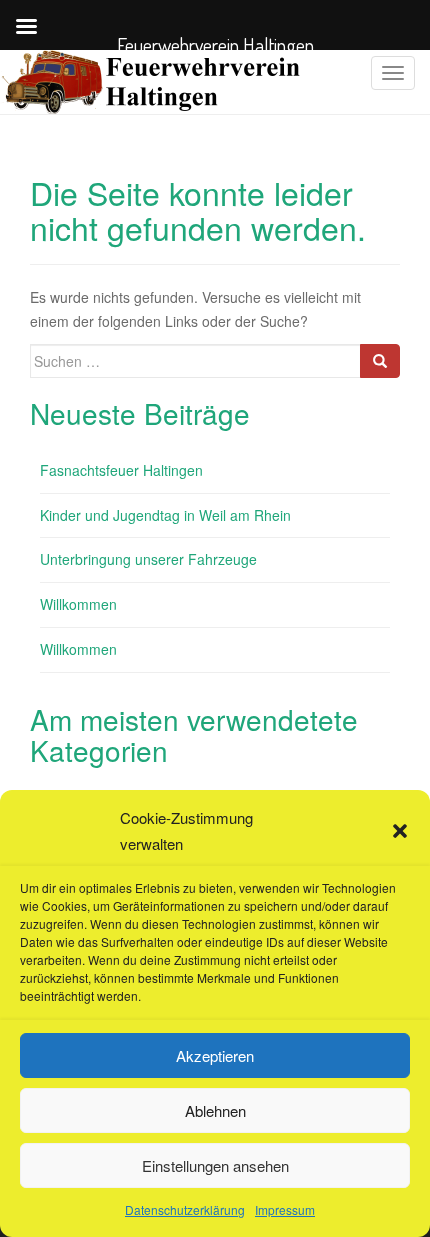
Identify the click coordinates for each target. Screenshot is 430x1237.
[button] (400, 831)
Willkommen (78, 604)
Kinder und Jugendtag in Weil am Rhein (165, 515)
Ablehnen (215, 1110)
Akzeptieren (215, 1055)
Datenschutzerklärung (185, 1209)
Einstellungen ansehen (215, 1165)
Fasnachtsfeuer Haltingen (121, 470)
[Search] (380, 361)
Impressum (285, 1209)
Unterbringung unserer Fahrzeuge (148, 559)
